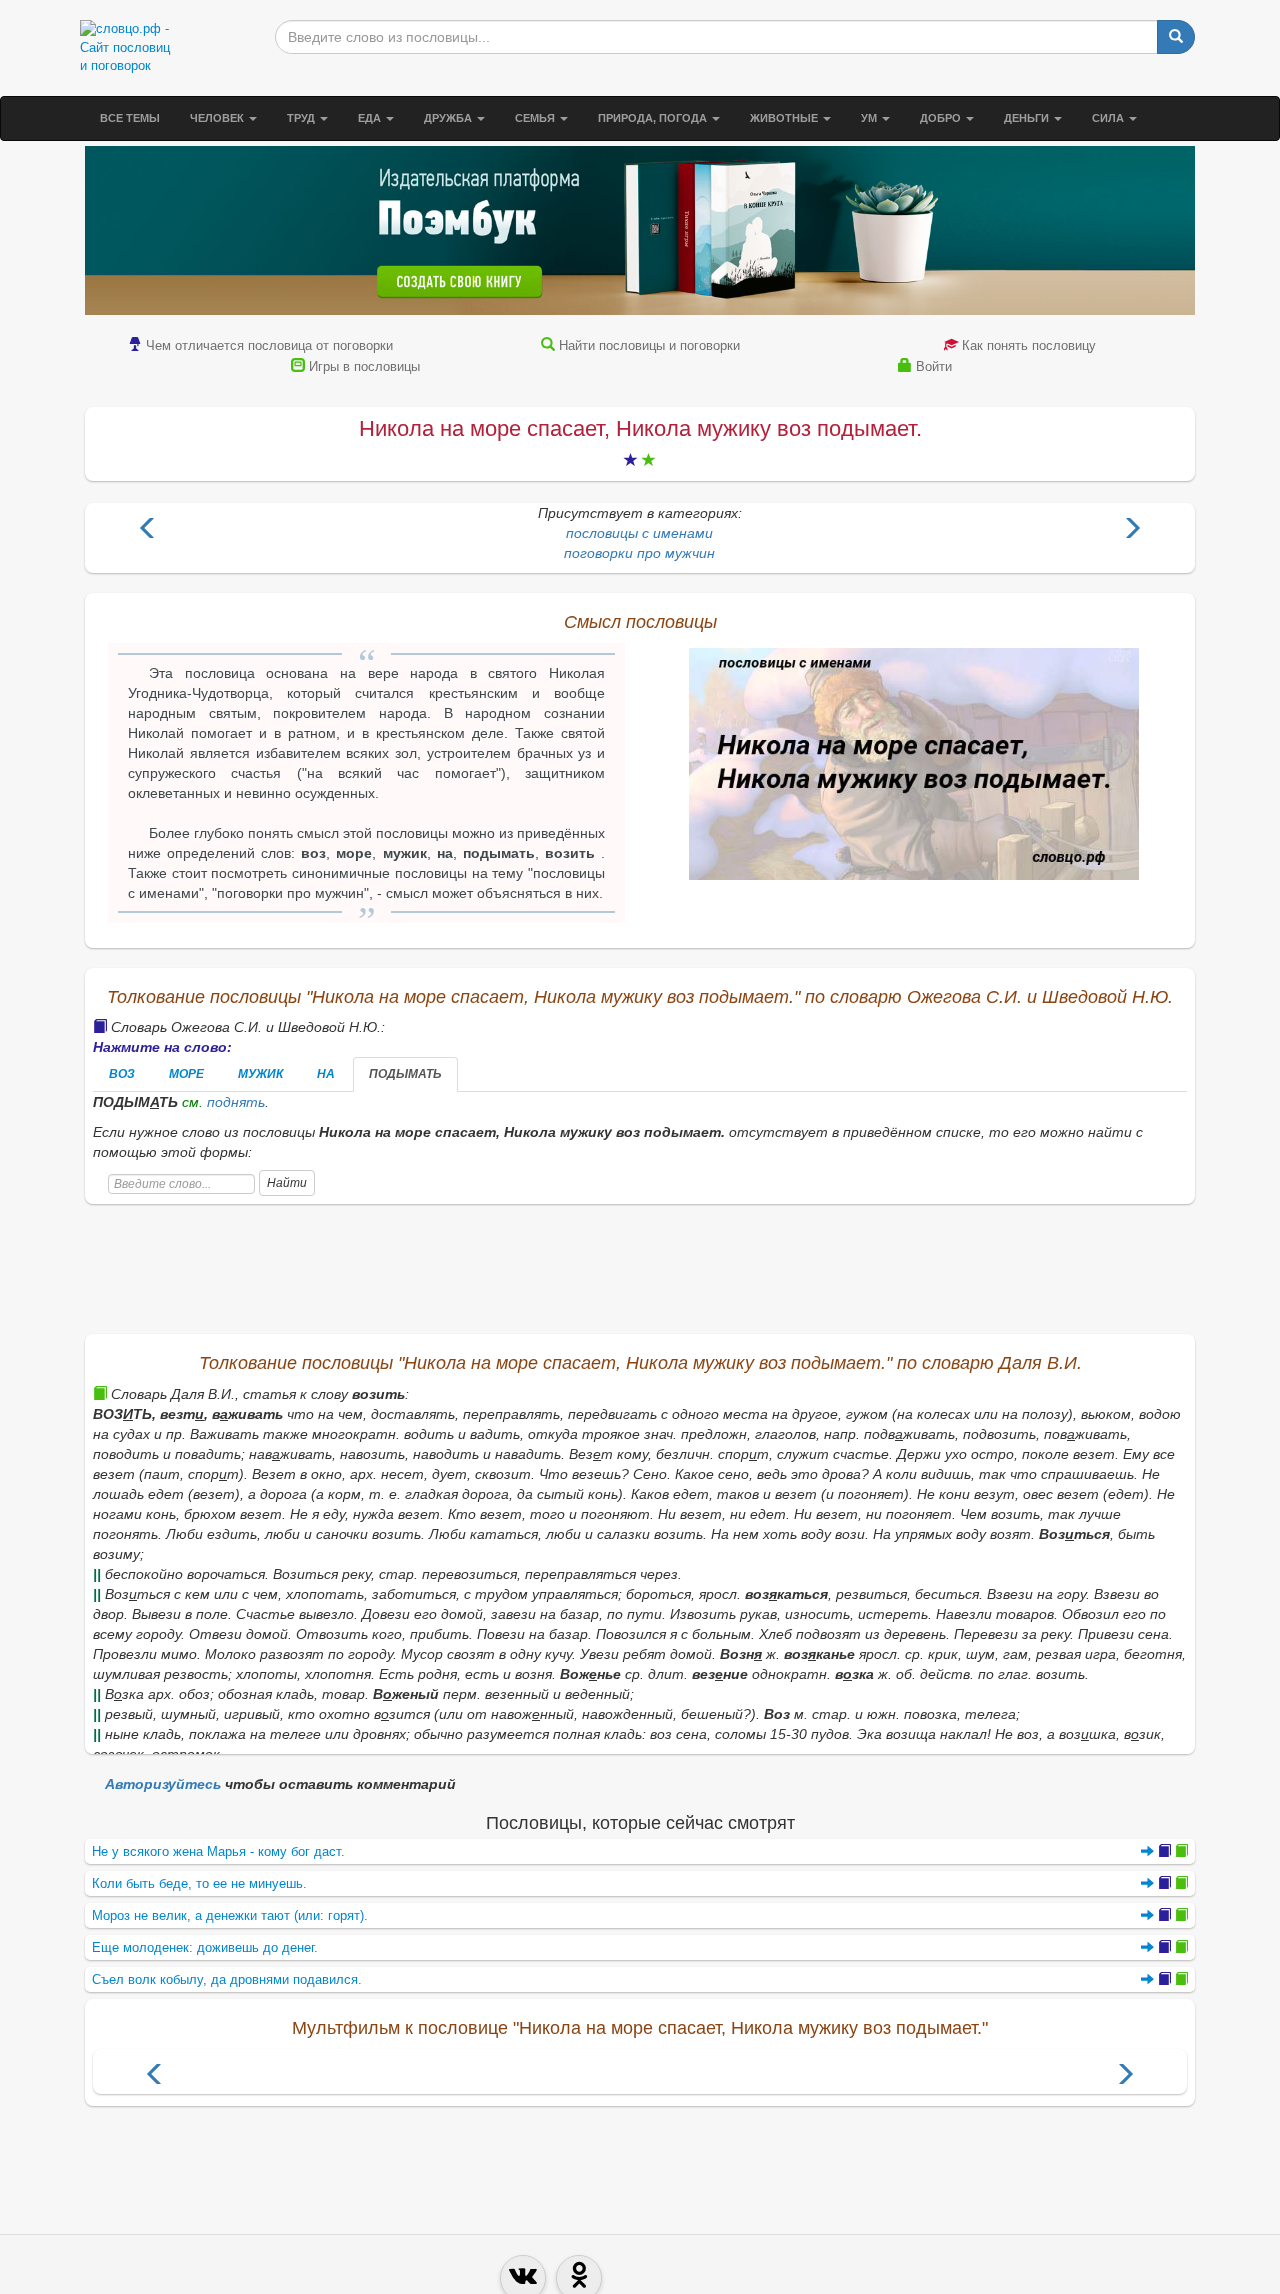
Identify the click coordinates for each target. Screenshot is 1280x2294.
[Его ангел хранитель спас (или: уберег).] (1132, 530)
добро (942, 118)
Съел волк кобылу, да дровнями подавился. (227, 1979)
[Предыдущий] (155, 2076)
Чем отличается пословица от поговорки (269, 345)
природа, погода (654, 118)
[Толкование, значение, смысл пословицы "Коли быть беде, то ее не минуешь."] (1164, 1883)
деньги (1028, 118)
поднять (236, 1102)
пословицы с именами (639, 533)
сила (1109, 118)
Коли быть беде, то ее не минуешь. (199, 1883)
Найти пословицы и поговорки (649, 345)
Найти (287, 1183)
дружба (449, 118)
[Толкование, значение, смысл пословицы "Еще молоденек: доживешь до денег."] (1164, 1947)
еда (371, 118)
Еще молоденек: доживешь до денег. (205, 1947)
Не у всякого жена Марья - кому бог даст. (218, 1851)
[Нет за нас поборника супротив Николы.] (148, 530)
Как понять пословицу (1029, 345)
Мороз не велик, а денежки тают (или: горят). (230, 1915)
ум (870, 118)
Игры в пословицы (364, 366)
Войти (934, 366)
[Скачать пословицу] (913, 764)
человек (218, 118)
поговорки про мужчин (639, 553)
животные (785, 118)
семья (536, 118)
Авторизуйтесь (163, 1784)
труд (302, 118)
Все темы (130, 118)
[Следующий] (1125, 2076)
